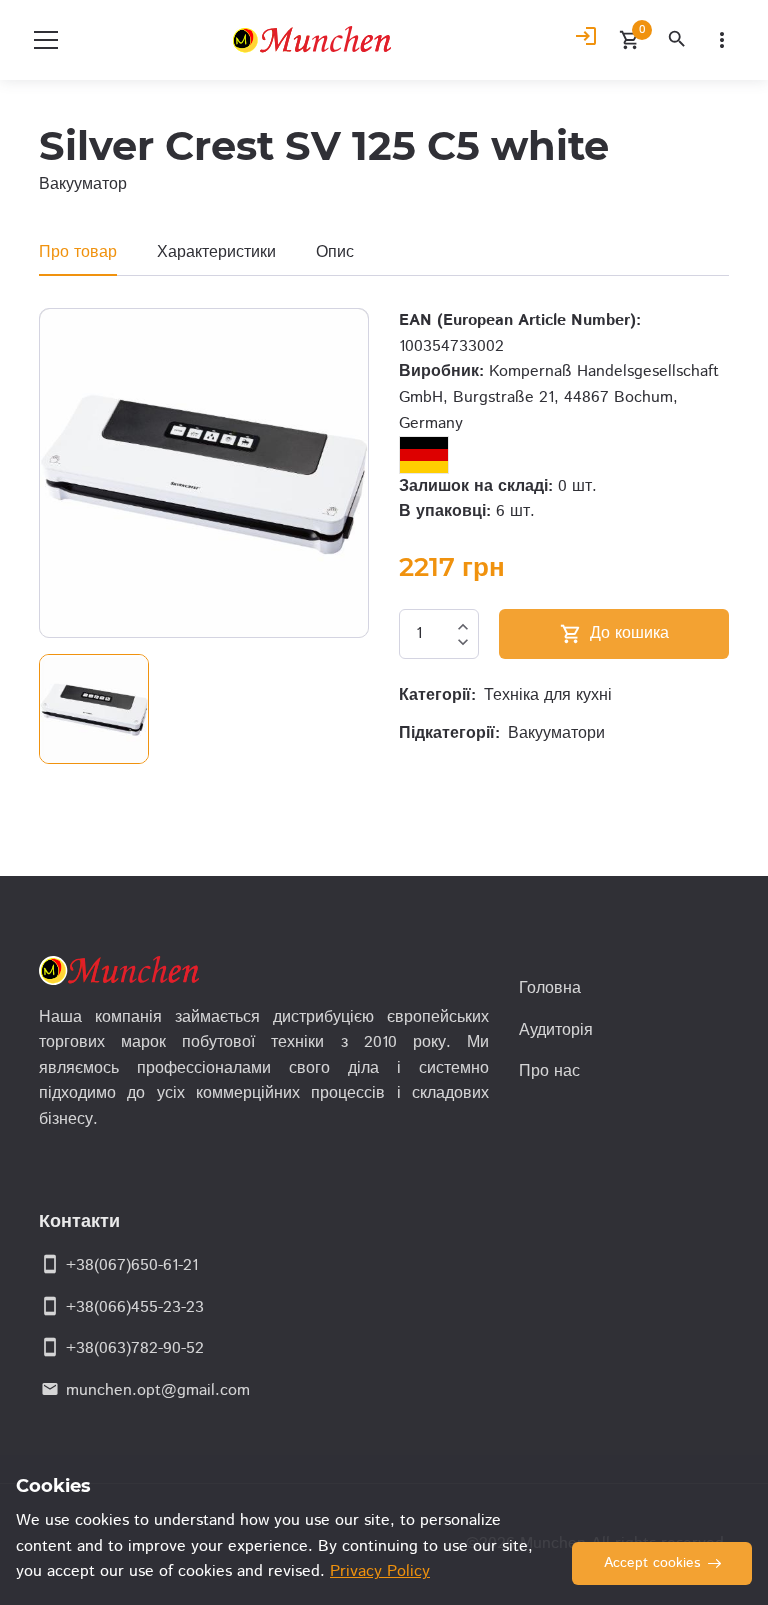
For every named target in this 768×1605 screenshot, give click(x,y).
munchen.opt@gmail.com (158, 1390)
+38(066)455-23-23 (135, 1307)
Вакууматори (556, 733)
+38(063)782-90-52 (135, 1348)
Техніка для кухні (548, 695)
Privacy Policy (380, 1571)
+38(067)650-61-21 (132, 1265)
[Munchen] (316, 40)
